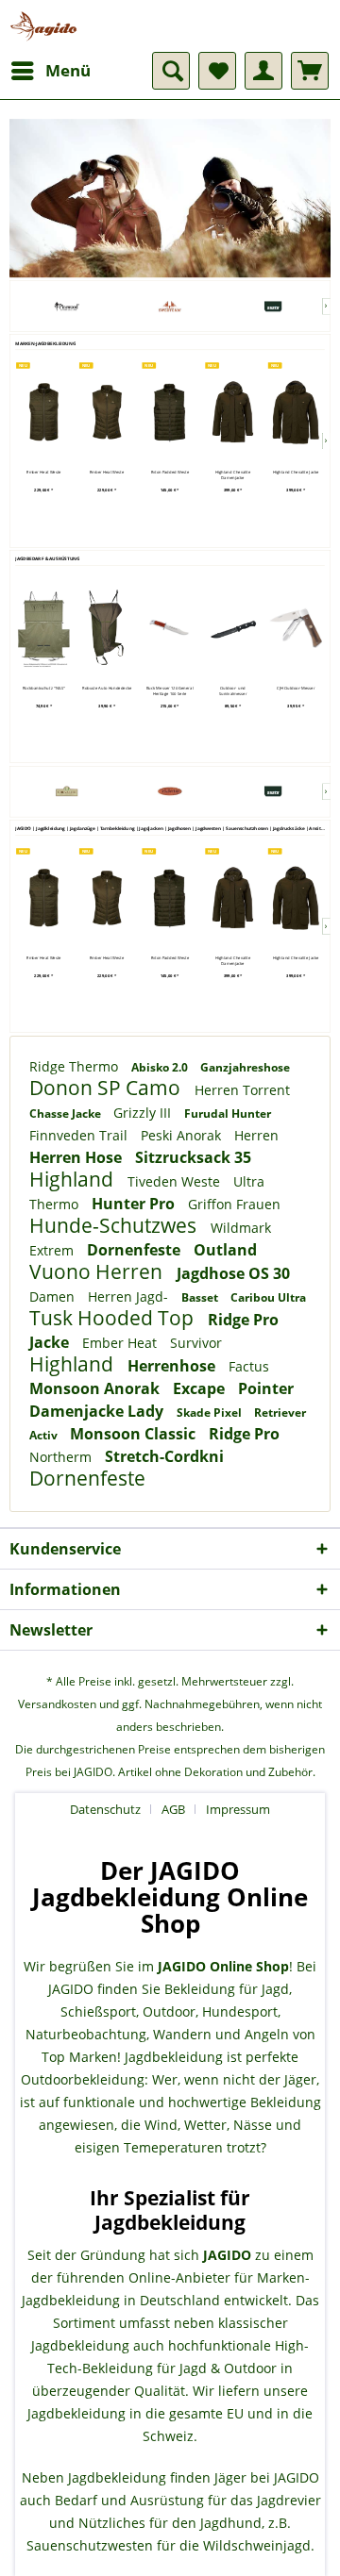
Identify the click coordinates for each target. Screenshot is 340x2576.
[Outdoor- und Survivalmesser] (233, 628)
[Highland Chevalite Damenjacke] (233, 412)
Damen (54, 1296)
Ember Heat (121, 1343)
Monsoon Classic (135, 1434)
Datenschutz (105, 1809)
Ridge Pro (244, 1434)
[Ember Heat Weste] (44, 412)
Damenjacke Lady (98, 1411)
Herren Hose (77, 1157)
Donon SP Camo (107, 1088)
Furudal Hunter (228, 1113)
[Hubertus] (170, 791)
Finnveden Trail (80, 1135)
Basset (201, 1297)
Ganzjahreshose (245, 1067)
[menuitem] (50, 71)
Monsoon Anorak (96, 1388)
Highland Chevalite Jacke (296, 473)
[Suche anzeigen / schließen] (171, 71)
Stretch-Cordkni (164, 1456)
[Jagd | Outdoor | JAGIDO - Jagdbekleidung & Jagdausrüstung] (43, 26)
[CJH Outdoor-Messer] (296, 628)
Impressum (238, 1809)
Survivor (196, 1343)
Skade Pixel (211, 1413)
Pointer (266, 1388)
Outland (225, 1250)
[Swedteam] (170, 307)
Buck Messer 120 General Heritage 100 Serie (170, 690)
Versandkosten (57, 1704)
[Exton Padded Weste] (170, 412)
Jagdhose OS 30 (233, 1273)
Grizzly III (144, 1113)
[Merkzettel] (217, 71)
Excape (201, 1388)
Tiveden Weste (176, 1181)
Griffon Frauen (234, 1204)
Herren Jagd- (130, 1296)
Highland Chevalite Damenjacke (233, 475)
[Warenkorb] (310, 71)
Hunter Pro (135, 1204)
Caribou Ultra (268, 1297)
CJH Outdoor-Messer (296, 688)
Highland (74, 1179)
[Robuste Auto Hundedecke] (107, 628)
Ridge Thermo (76, 1066)
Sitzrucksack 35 (193, 1157)
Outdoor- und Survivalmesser (233, 690)
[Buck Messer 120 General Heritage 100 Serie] (170, 628)
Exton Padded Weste (170, 473)
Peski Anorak (183, 1135)
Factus (249, 1366)
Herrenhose (173, 1366)
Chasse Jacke (67, 1113)
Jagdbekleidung (174, 2057)
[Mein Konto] (263, 71)
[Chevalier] (67, 791)
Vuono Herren (98, 1271)
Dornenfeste (136, 1250)
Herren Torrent (242, 1090)
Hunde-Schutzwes (115, 1225)
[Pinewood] (67, 307)
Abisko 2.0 (161, 1067)
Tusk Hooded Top (114, 1318)
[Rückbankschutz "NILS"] (44, 628)
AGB (173, 1809)
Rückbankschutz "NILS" (44, 688)
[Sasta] (273, 307)
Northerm (62, 1457)
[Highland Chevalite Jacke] (296, 412)
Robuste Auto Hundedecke (107, 688)
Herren (256, 1135)
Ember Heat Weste (43, 473)
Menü (68, 70)
